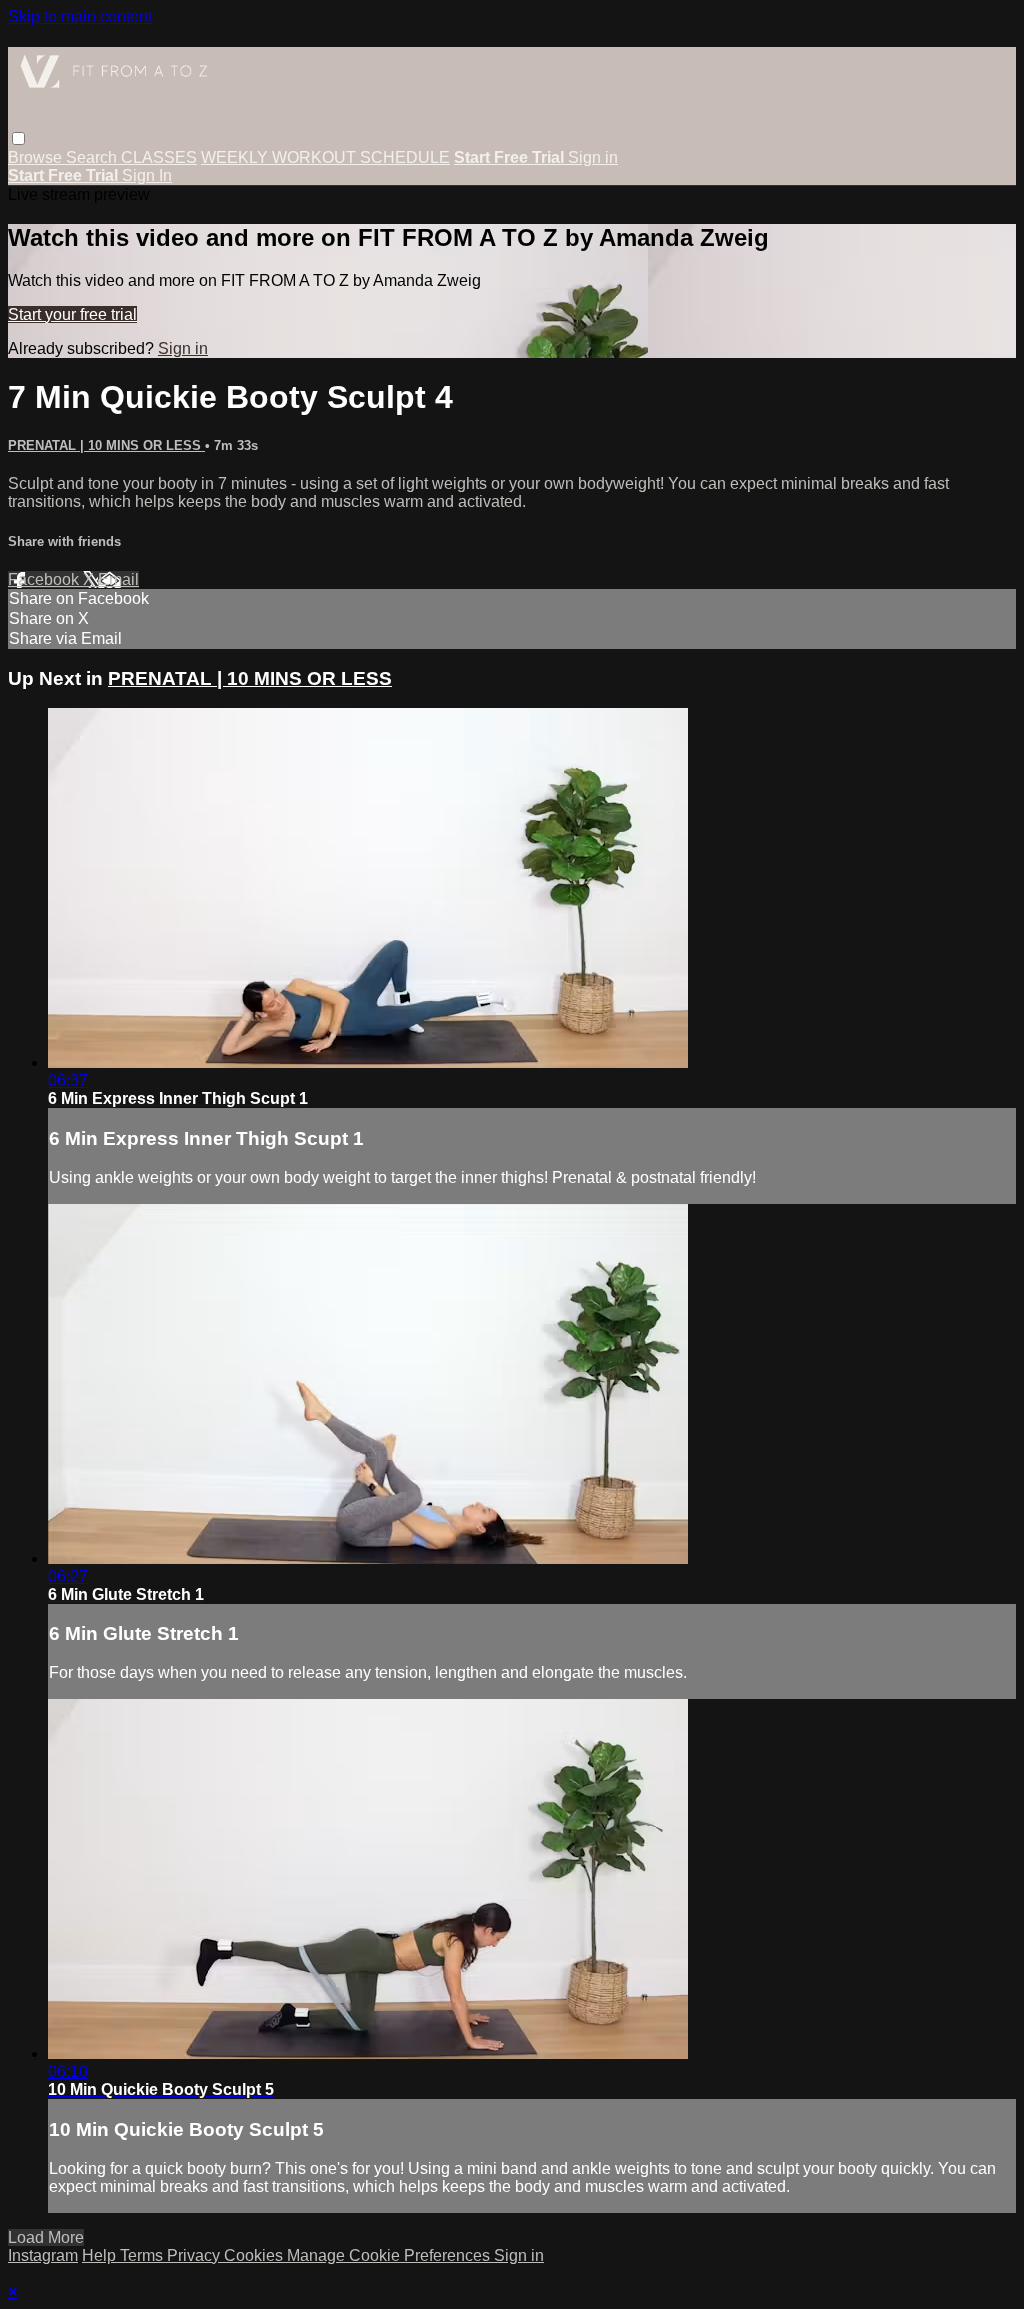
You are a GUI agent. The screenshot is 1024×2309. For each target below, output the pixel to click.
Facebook (45, 579)
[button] (18, 138)
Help (101, 2255)
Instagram (43, 2255)
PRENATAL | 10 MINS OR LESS (106, 445)
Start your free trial (72, 314)
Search (93, 157)
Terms (143, 2255)
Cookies (255, 2255)
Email (118, 579)
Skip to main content (80, 16)
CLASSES (159, 157)
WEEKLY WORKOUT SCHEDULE (325, 157)
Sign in (593, 157)
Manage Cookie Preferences (390, 2255)
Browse (37, 157)
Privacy (195, 2255)
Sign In (147, 175)
